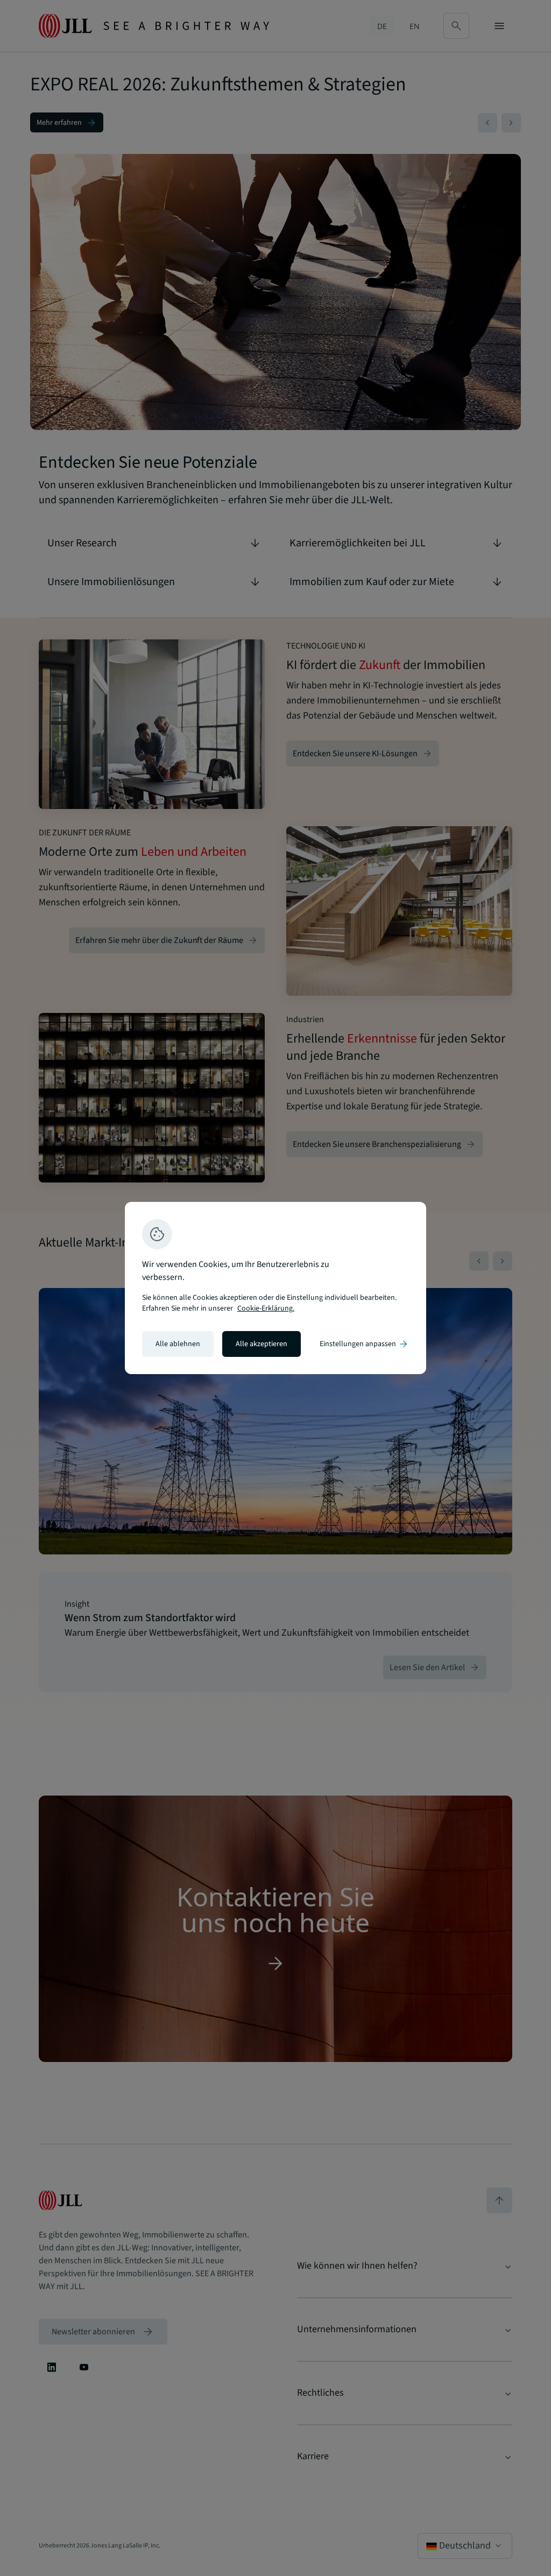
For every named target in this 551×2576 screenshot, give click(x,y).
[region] (275, 1288)
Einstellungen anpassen (364, 1344)
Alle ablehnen (178, 1344)
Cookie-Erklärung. (266, 1308)
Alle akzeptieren (262, 1344)
